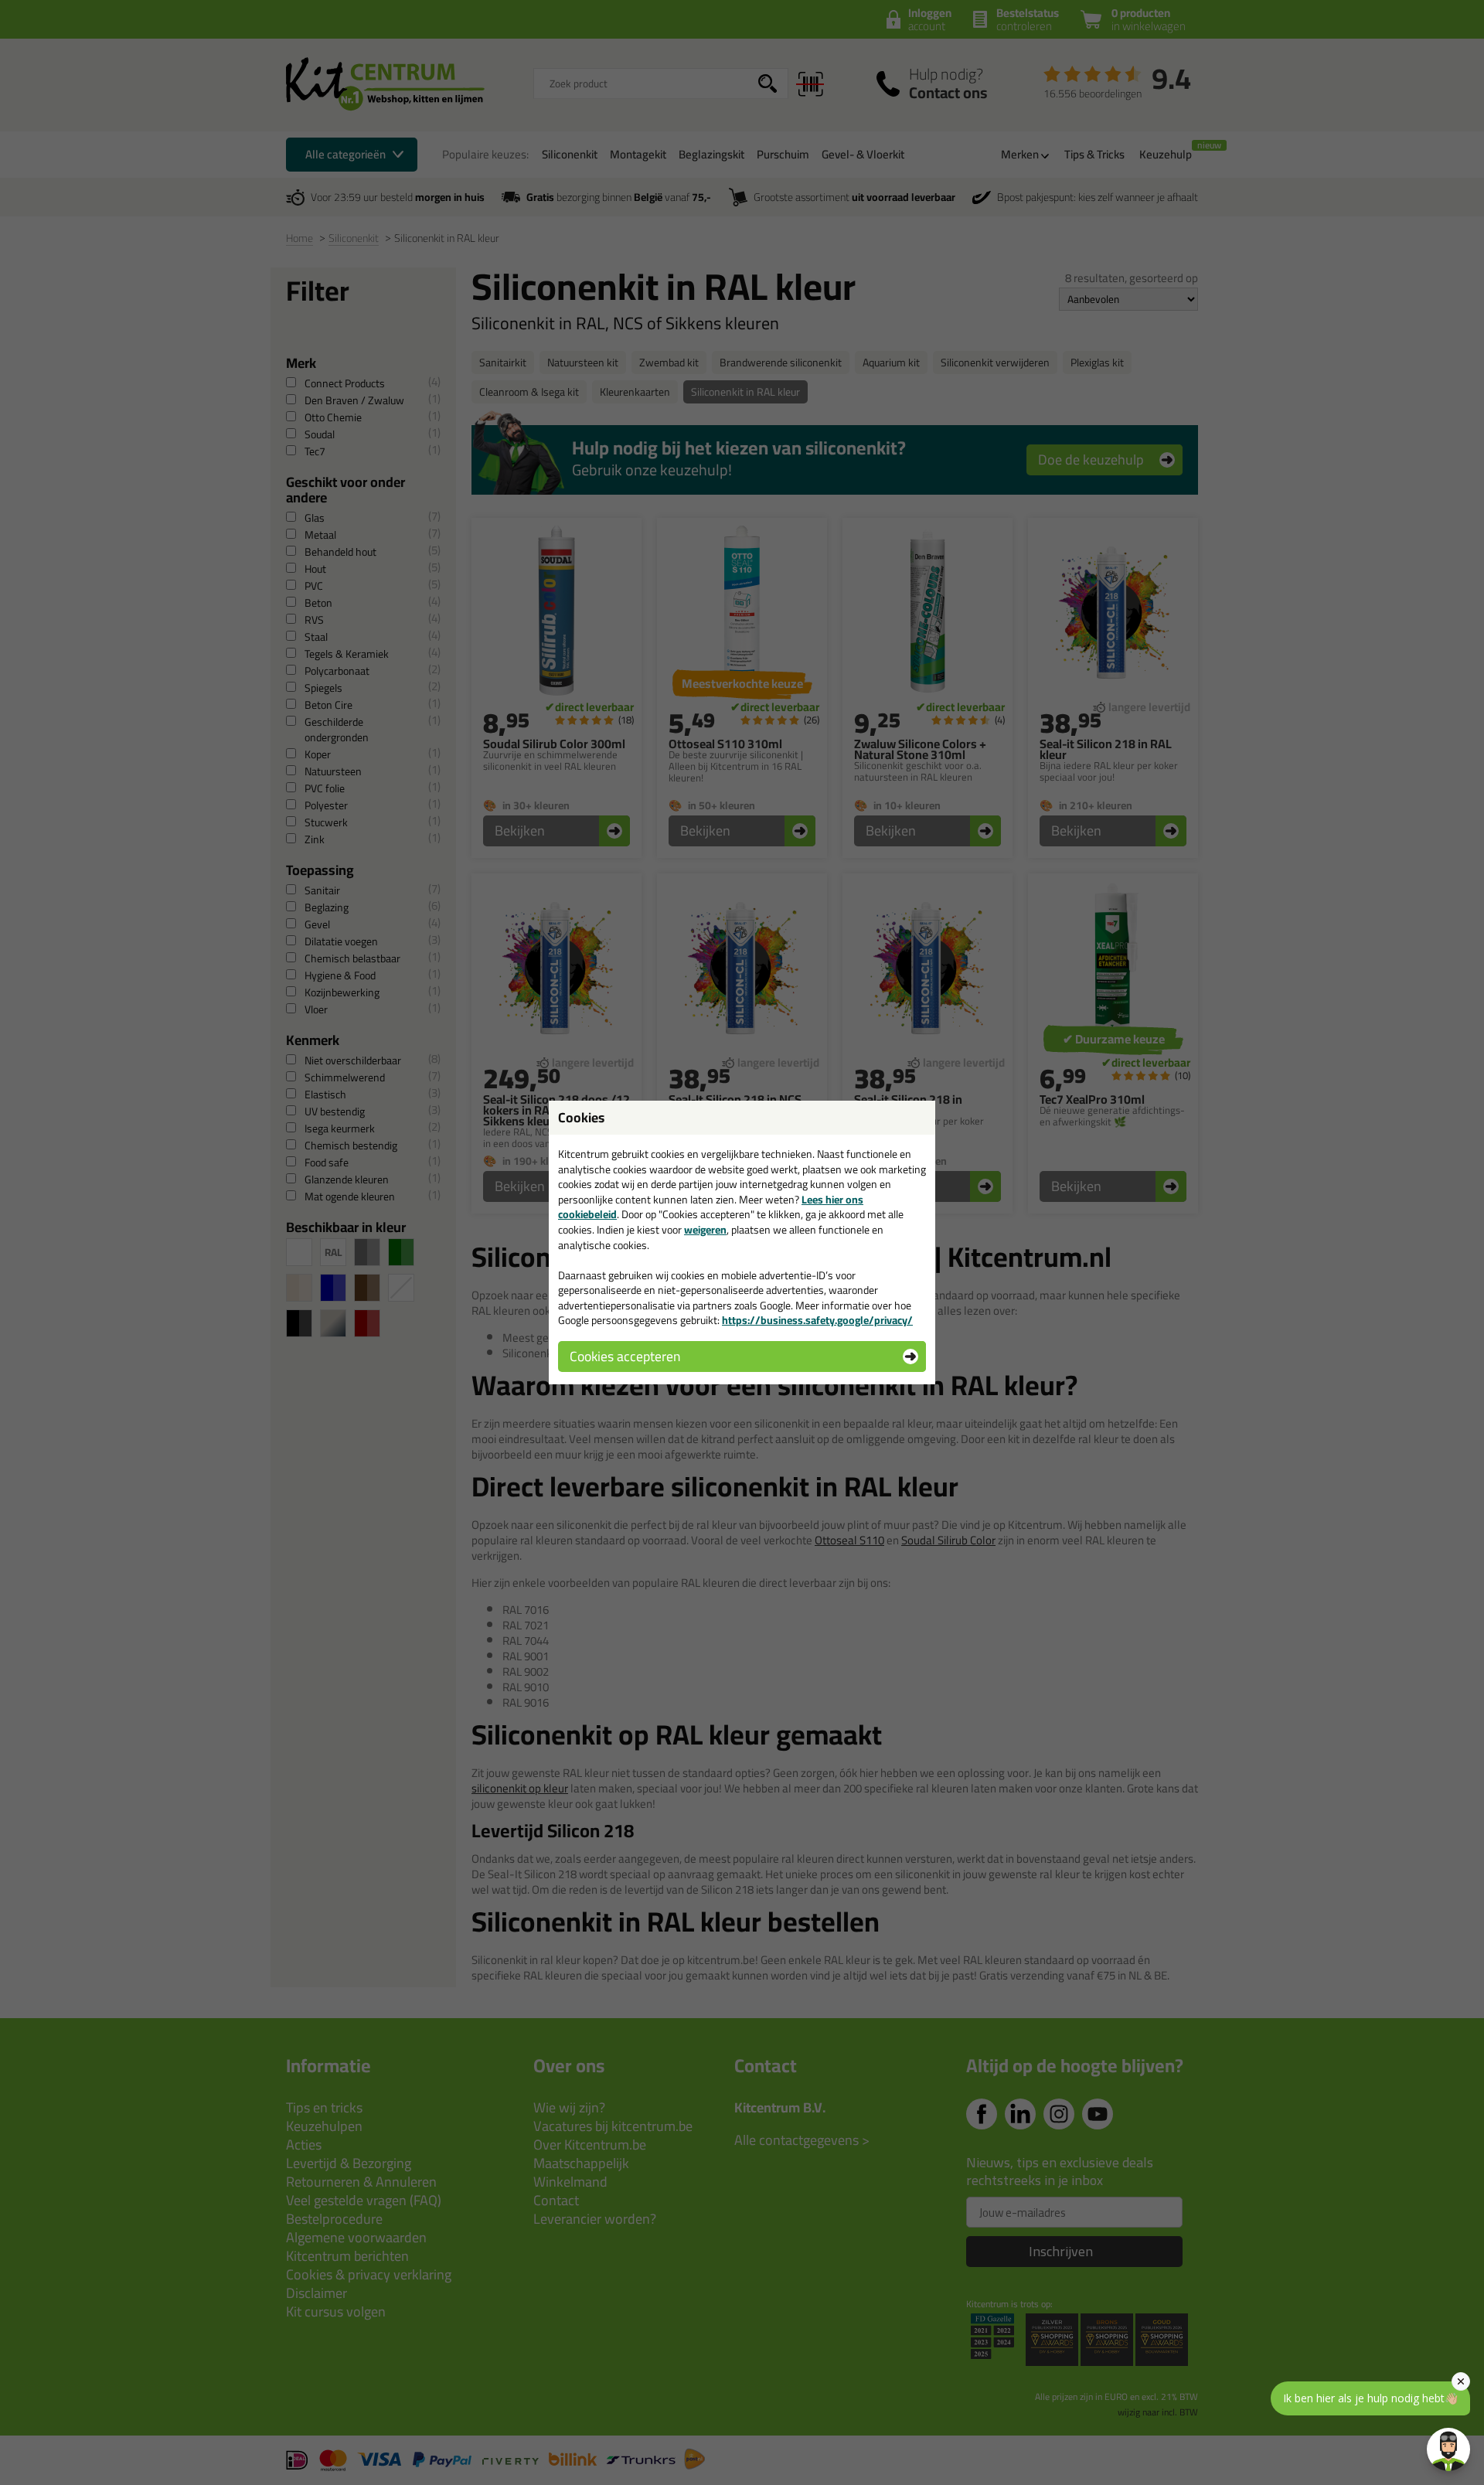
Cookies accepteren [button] (625, 1356)
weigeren (705, 1230)
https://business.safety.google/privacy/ (817, 1320)
